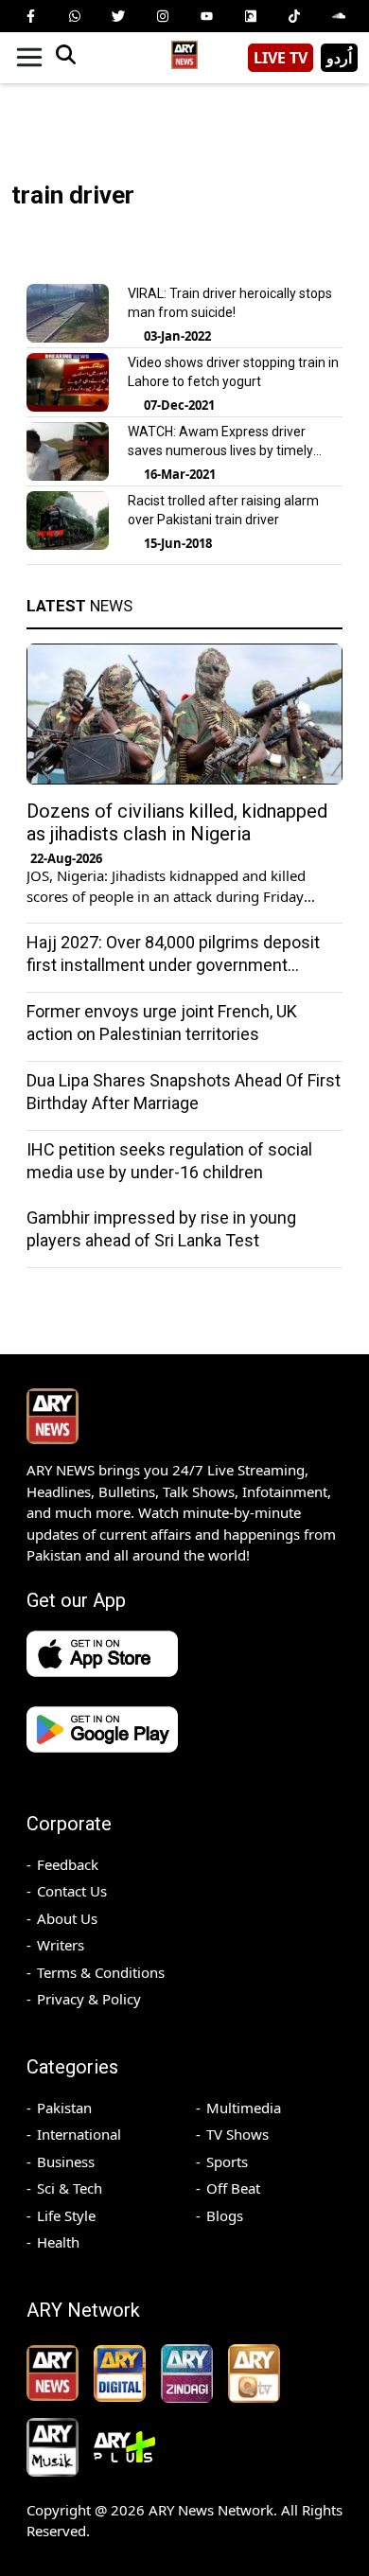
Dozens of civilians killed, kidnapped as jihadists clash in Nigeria (177, 822)
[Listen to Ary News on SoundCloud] (339, 16)
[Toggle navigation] (29, 58)
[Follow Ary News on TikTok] (294, 16)
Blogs (225, 2215)
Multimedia (244, 2108)
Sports (227, 2161)
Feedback (68, 1864)
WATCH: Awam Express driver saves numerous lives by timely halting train (220, 450)
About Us (67, 1918)
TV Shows (237, 2134)
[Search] (65, 58)
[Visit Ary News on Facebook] (30, 16)
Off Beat (233, 2188)
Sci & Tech (70, 2188)
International (79, 2134)
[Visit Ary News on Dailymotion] (251, 16)
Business (66, 2161)
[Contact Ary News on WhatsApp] (75, 16)
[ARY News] (184, 51)
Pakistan (64, 2108)
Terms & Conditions (101, 1972)
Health (58, 2242)
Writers (61, 1945)
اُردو (339, 58)
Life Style (66, 2215)
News (79, 606)
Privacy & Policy (89, 1999)
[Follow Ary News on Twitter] (118, 16)
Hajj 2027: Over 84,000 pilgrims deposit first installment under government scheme (173, 965)
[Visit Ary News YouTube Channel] (206, 16)
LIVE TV (281, 58)
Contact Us (72, 1891)
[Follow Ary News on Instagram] (163, 16)
